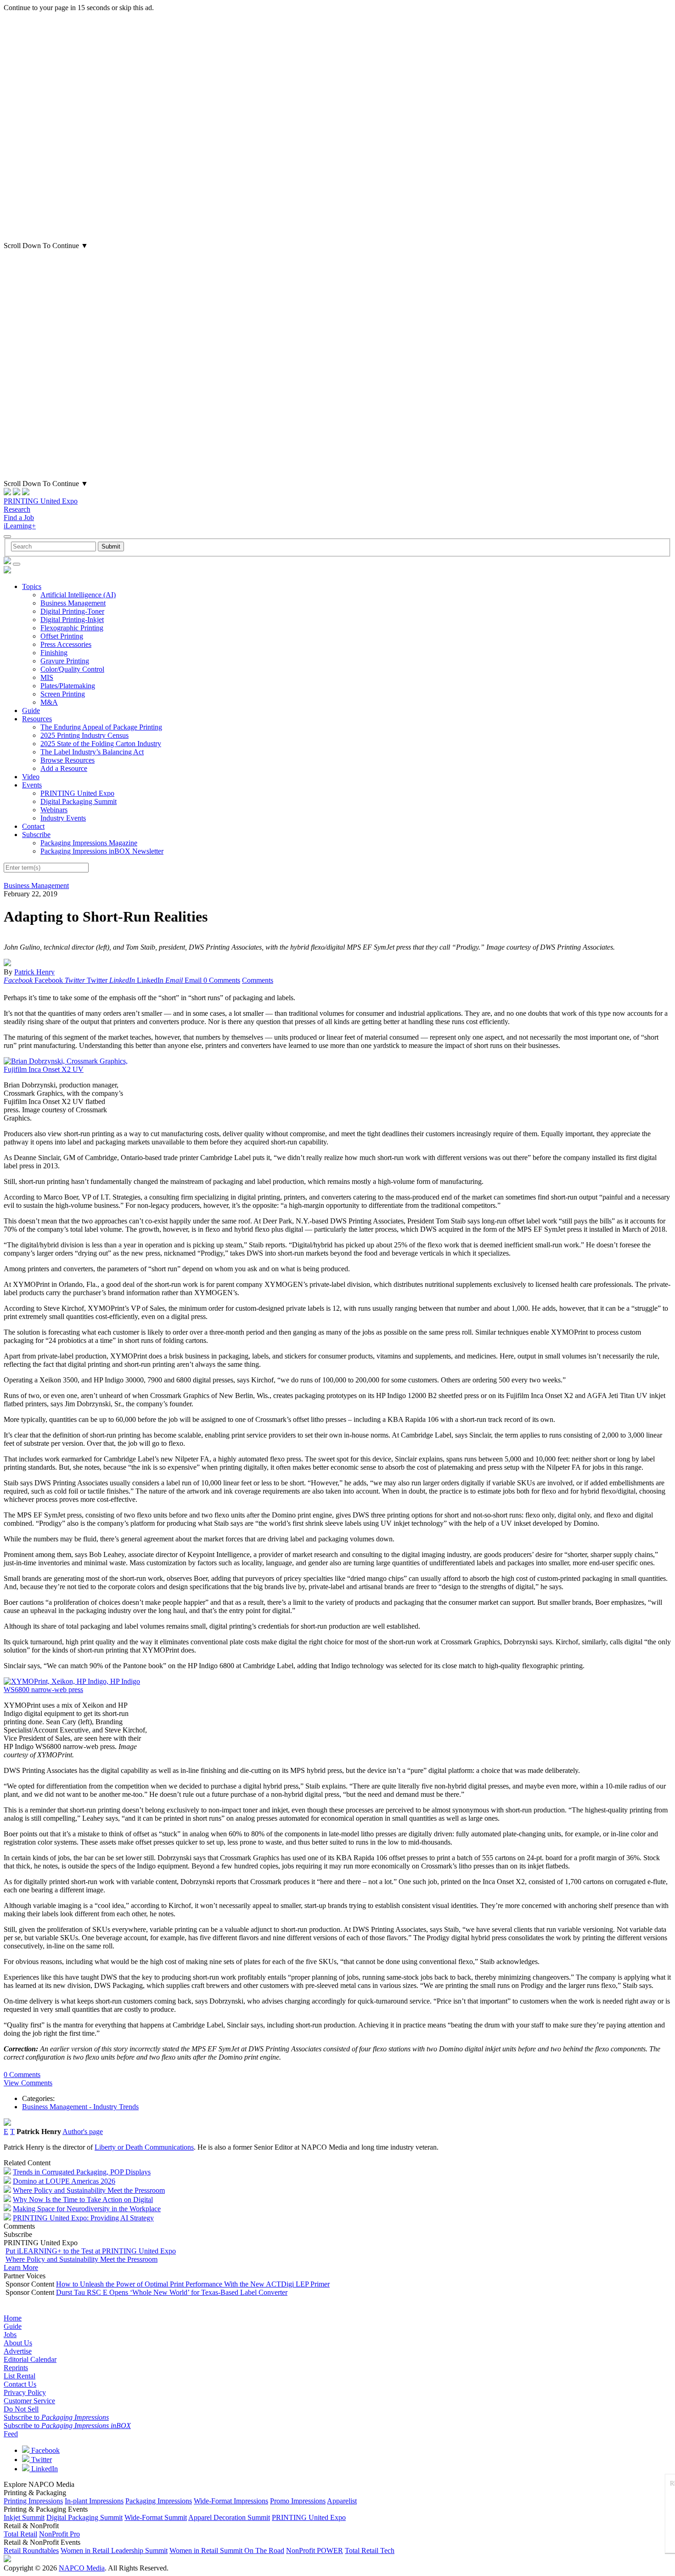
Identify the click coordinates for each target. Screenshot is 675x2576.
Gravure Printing (65, 661)
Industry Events (63, 818)
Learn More (21, 2267)
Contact (33, 826)
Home (13, 2318)
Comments (258, 980)
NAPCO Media (82, 2568)
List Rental (20, 2376)
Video (31, 777)
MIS (47, 677)
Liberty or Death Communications (144, 2147)
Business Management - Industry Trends (80, 2107)
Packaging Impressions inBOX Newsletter (102, 851)
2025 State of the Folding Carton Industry (101, 744)
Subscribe (36, 835)
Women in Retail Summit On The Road (227, 2551)
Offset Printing (62, 636)
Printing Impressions (33, 2501)
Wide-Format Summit (156, 2517)
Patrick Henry (34, 972)
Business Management (73, 603)
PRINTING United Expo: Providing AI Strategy (83, 2218)
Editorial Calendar (30, 2359)
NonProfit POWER (315, 2551)
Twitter (41, 2460)
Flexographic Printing (72, 628)
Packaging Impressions (159, 2501)
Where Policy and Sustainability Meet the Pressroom (89, 2190)
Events (32, 785)
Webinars (54, 810)
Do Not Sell (21, 2409)
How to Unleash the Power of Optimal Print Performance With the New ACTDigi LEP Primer (193, 2284)
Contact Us (20, 2384)
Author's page (83, 2132)
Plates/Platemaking (68, 686)
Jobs (10, 2335)
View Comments (28, 2083)
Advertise (18, 2351)
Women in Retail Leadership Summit (114, 2551)
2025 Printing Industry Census (84, 735)
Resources (37, 719)
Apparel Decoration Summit (229, 2517)
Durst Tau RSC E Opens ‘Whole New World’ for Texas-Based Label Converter (172, 2292)
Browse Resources (67, 760)
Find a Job (19, 518)
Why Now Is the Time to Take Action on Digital (83, 2200)
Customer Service (29, 2401)
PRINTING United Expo (41, 501)
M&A (49, 702)
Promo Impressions (298, 2501)
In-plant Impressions (94, 2501)
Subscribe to (56, 2417)
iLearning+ (20, 526)
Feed (11, 2434)
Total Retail (20, 2534)
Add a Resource (64, 768)
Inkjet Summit (24, 2517)
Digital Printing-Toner (72, 611)
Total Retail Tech (370, 2551)
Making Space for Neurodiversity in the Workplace (87, 2209)
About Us (18, 2343)
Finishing (54, 653)
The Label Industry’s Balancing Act (92, 752)
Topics (32, 586)
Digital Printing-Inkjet (72, 620)
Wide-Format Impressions (231, 2501)
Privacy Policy (25, 2392)
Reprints (16, 2368)
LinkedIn (44, 2469)
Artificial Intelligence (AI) (78, 595)
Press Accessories (66, 644)
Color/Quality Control (72, 669)
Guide (31, 711)
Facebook (45, 2450)
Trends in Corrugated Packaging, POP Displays (82, 2172)
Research (17, 509)
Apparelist (342, 2501)
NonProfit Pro (59, 2534)
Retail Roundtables (31, 2551)
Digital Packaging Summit (79, 801)
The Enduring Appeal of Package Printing (101, 727)
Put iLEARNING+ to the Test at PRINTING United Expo (91, 2251)
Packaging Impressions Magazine (89, 843)
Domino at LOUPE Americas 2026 (64, 2181)
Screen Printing (63, 694)
